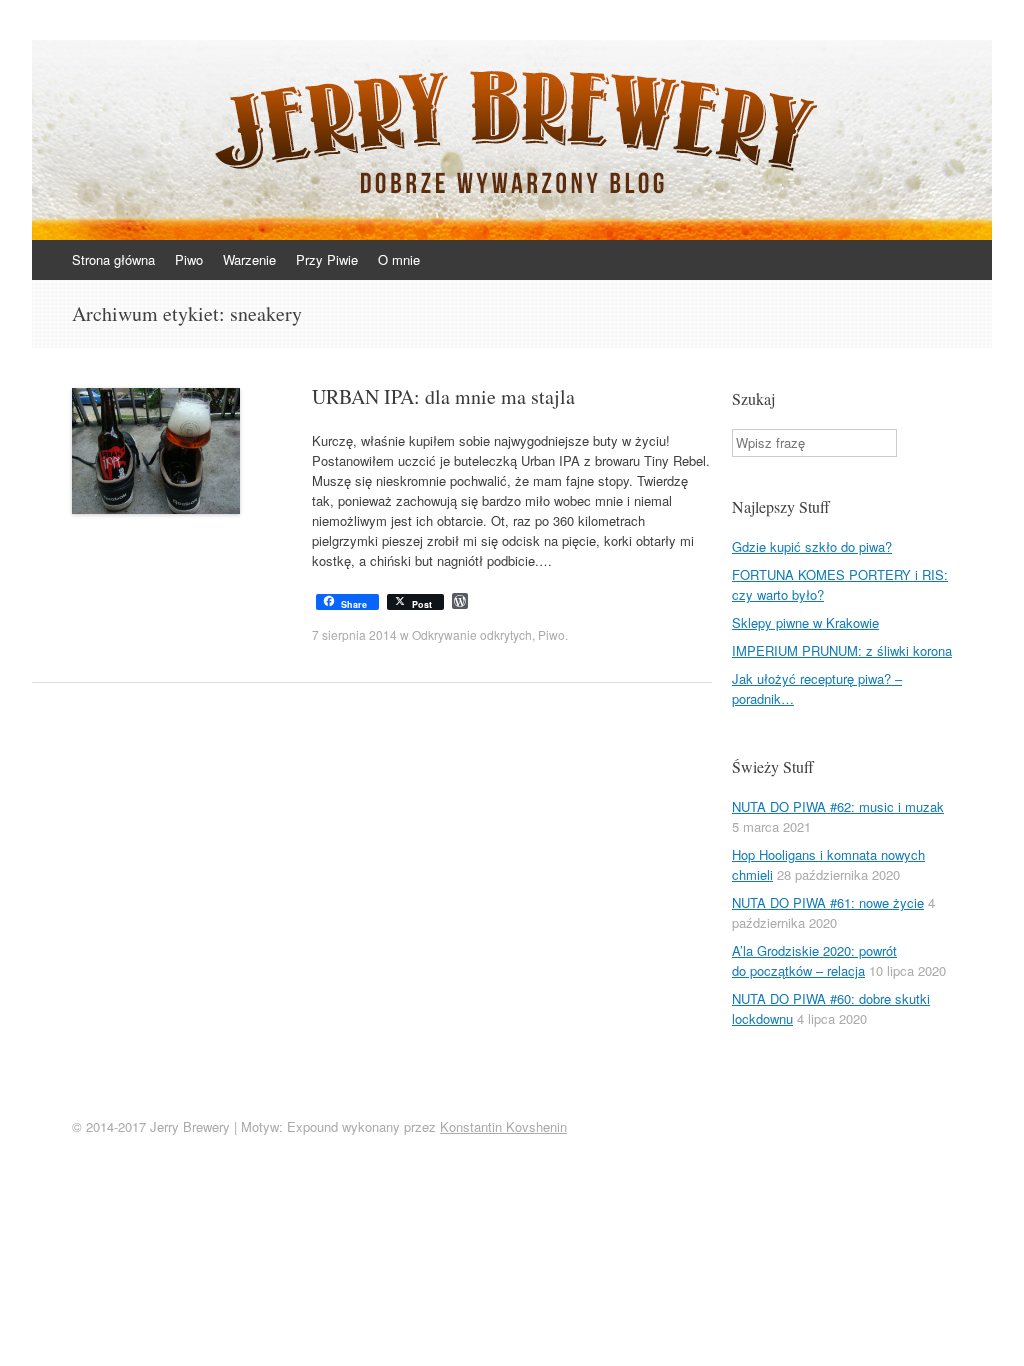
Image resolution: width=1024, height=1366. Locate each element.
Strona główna (113, 259)
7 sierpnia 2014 (354, 634)
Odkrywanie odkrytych (472, 634)
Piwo (189, 259)
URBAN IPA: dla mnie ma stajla (443, 396)
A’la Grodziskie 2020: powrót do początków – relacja (814, 960)
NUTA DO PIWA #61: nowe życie (828, 902)
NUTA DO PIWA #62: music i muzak (838, 806)
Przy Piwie (327, 259)
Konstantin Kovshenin (503, 1126)
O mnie (399, 259)
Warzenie (249, 259)
